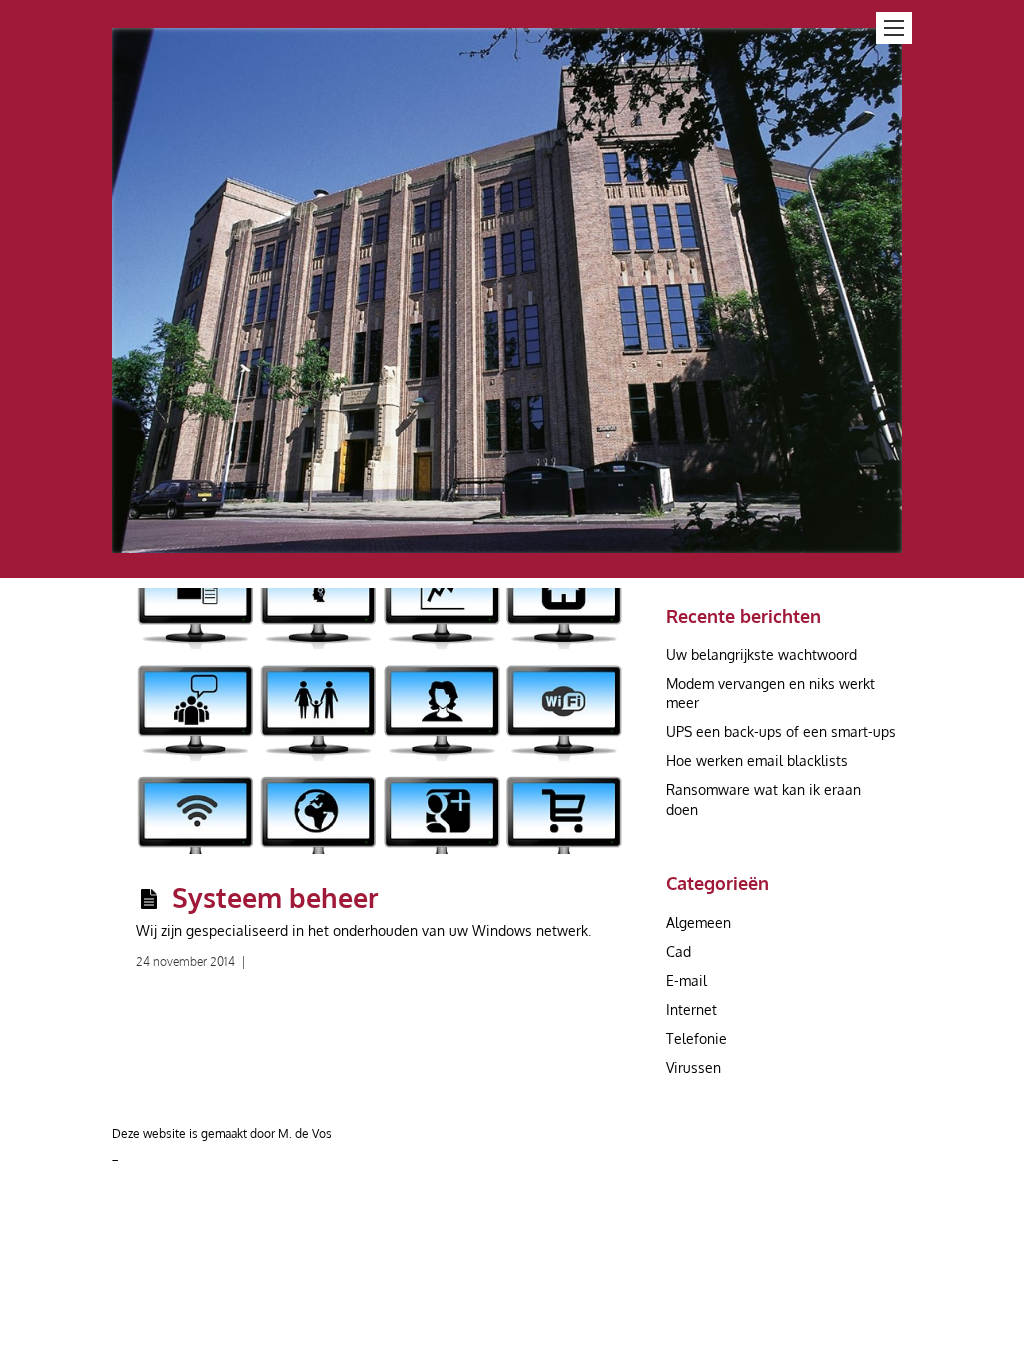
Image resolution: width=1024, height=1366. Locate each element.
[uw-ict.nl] (507, 541)
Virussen (693, 1067)
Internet (691, 1009)
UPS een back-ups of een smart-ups (781, 731)
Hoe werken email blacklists (757, 760)
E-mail (686, 980)
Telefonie (696, 1038)
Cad (678, 951)
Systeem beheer (275, 897)
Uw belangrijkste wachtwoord (761, 654)
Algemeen (698, 922)
